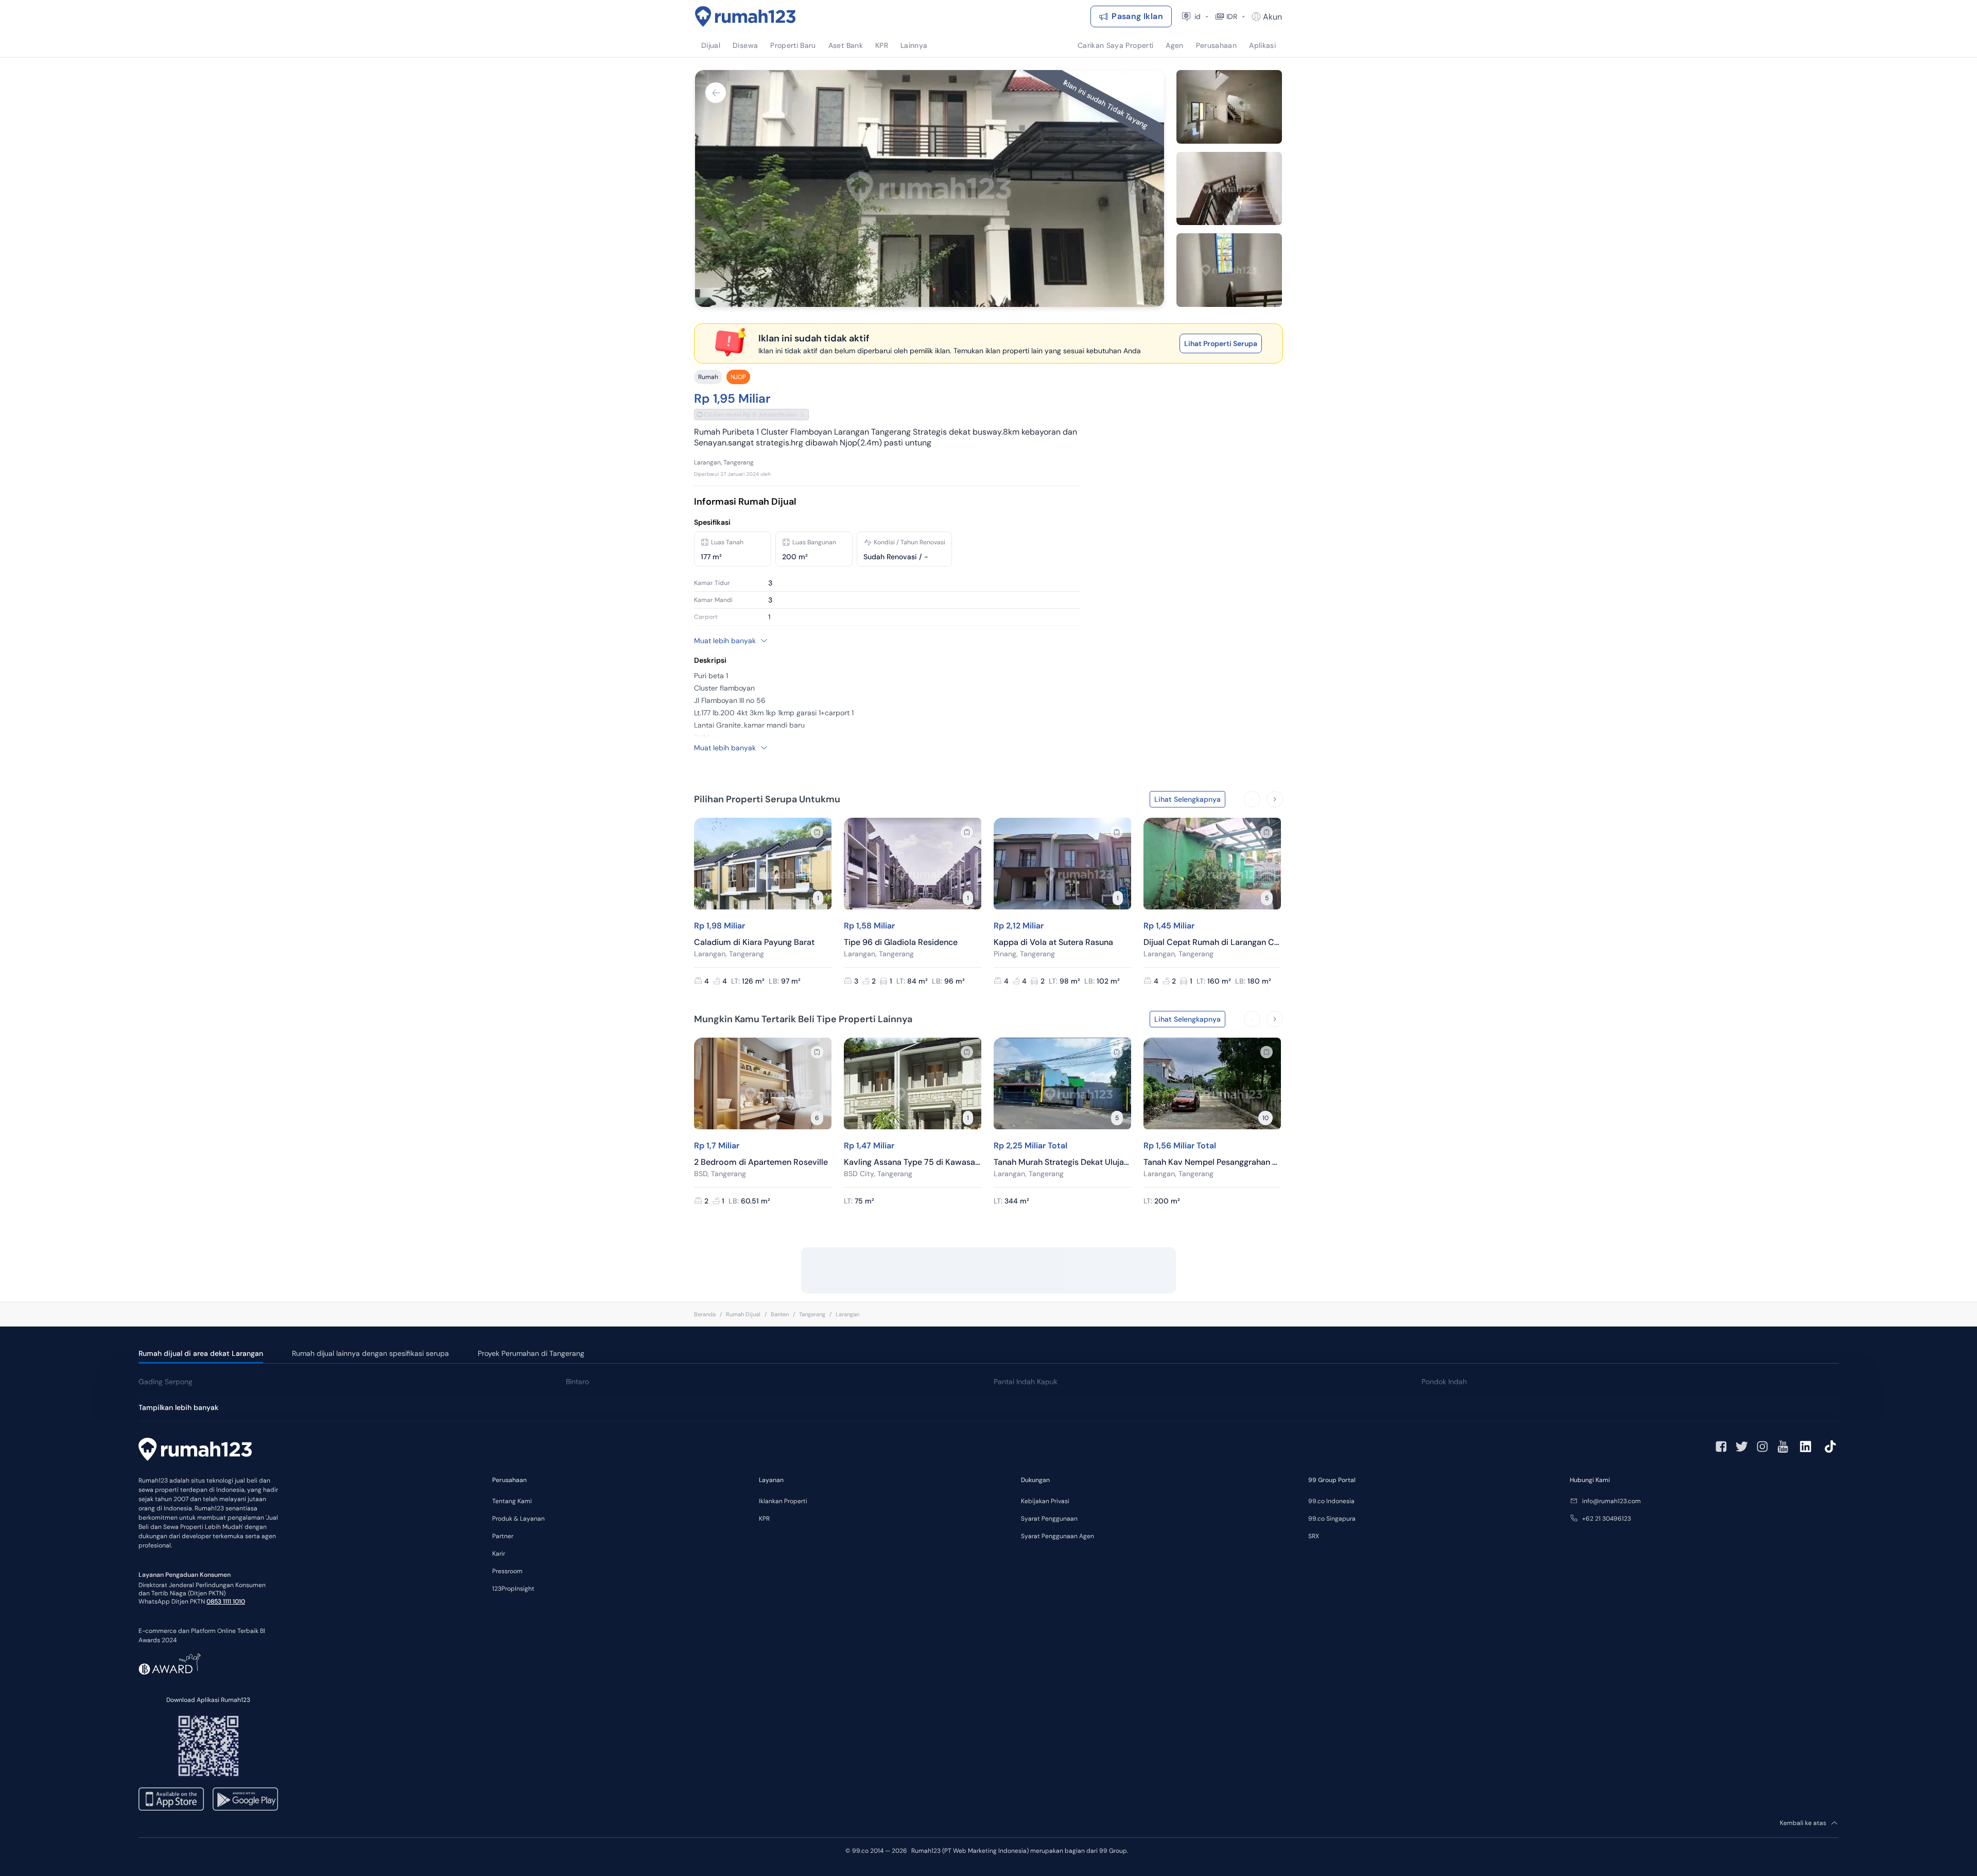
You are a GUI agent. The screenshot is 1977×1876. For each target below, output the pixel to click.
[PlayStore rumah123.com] (245, 1799)
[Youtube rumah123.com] (1783, 1447)
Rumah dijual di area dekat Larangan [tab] (201, 1353)
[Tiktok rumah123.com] (1830, 1447)
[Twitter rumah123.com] (1742, 1447)
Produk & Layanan (518, 1519)
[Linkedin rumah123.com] (1806, 1447)
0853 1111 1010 (226, 1602)
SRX (1314, 1536)
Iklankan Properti (783, 1501)
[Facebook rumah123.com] (1721, 1447)
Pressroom (507, 1571)
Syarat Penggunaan (1049, 1519)
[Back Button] (716, 93)
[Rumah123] (745, 16)
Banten (780, 1314)
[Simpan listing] (817, 832)
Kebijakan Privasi (1045, 1501)
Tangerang (812, 1314)
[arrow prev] (1252, 799)
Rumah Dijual (743, 1314)
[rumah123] (195, 1451)
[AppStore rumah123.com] (171, 1799)
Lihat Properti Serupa (1221, 343)
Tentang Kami (512, 1501)
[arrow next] (1275, 799)
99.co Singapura (1332, 1519)
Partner (503, 1536)
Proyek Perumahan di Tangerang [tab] (531, 1353)
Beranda (705, 1314)
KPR (764, 1519)
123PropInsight (513, 1589)
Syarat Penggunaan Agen (1057, 1536)
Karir (499, 1554)
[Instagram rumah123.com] (1762, 1447)
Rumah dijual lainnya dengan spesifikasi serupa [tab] (370, 1353)
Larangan (847, 1314)
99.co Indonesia (1331, 1501)
